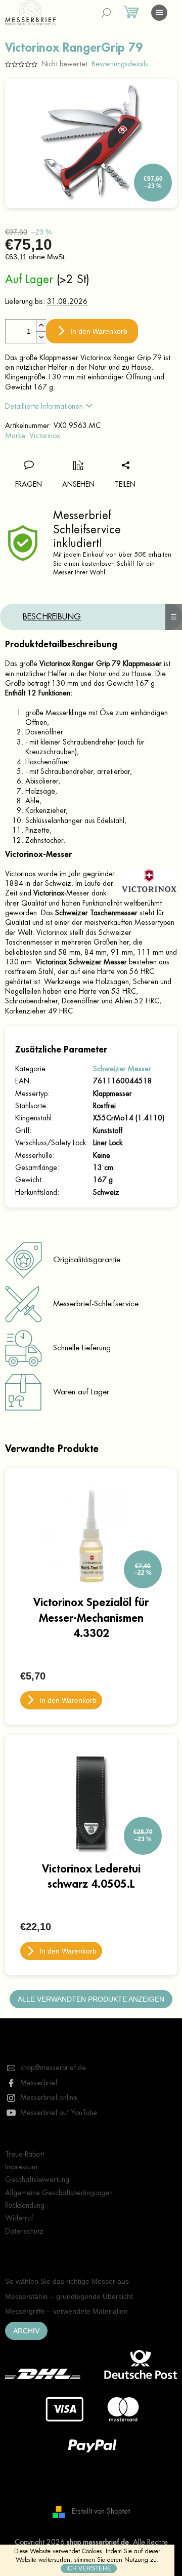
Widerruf (19, 2218)
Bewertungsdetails (120, 64)
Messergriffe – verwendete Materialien (66, 2311)
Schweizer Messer (122, 1069)
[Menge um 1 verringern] (41, 337)
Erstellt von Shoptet (101, 2511)
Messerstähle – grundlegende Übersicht (69, 2296)
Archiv (26, 2331)
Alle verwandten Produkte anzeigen (91, 1999)
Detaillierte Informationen (44, 406)
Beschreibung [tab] (52, 617)
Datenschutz (24, 2231)
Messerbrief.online (49, 2097)
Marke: (33, 436)
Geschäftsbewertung (37, 2179)
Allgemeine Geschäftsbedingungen (59, 2193)
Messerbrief (39, 2083)
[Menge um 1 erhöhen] (41, 325)
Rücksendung (25, 2205)
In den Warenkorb (99, 331)
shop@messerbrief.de (53, 2067)
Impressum (21, 2167)
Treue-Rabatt (25, 2154)
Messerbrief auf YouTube (59, 2113)
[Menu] (159, 13)
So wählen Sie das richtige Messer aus (67, 2281)
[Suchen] (106, 13)
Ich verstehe (89, 2568)
